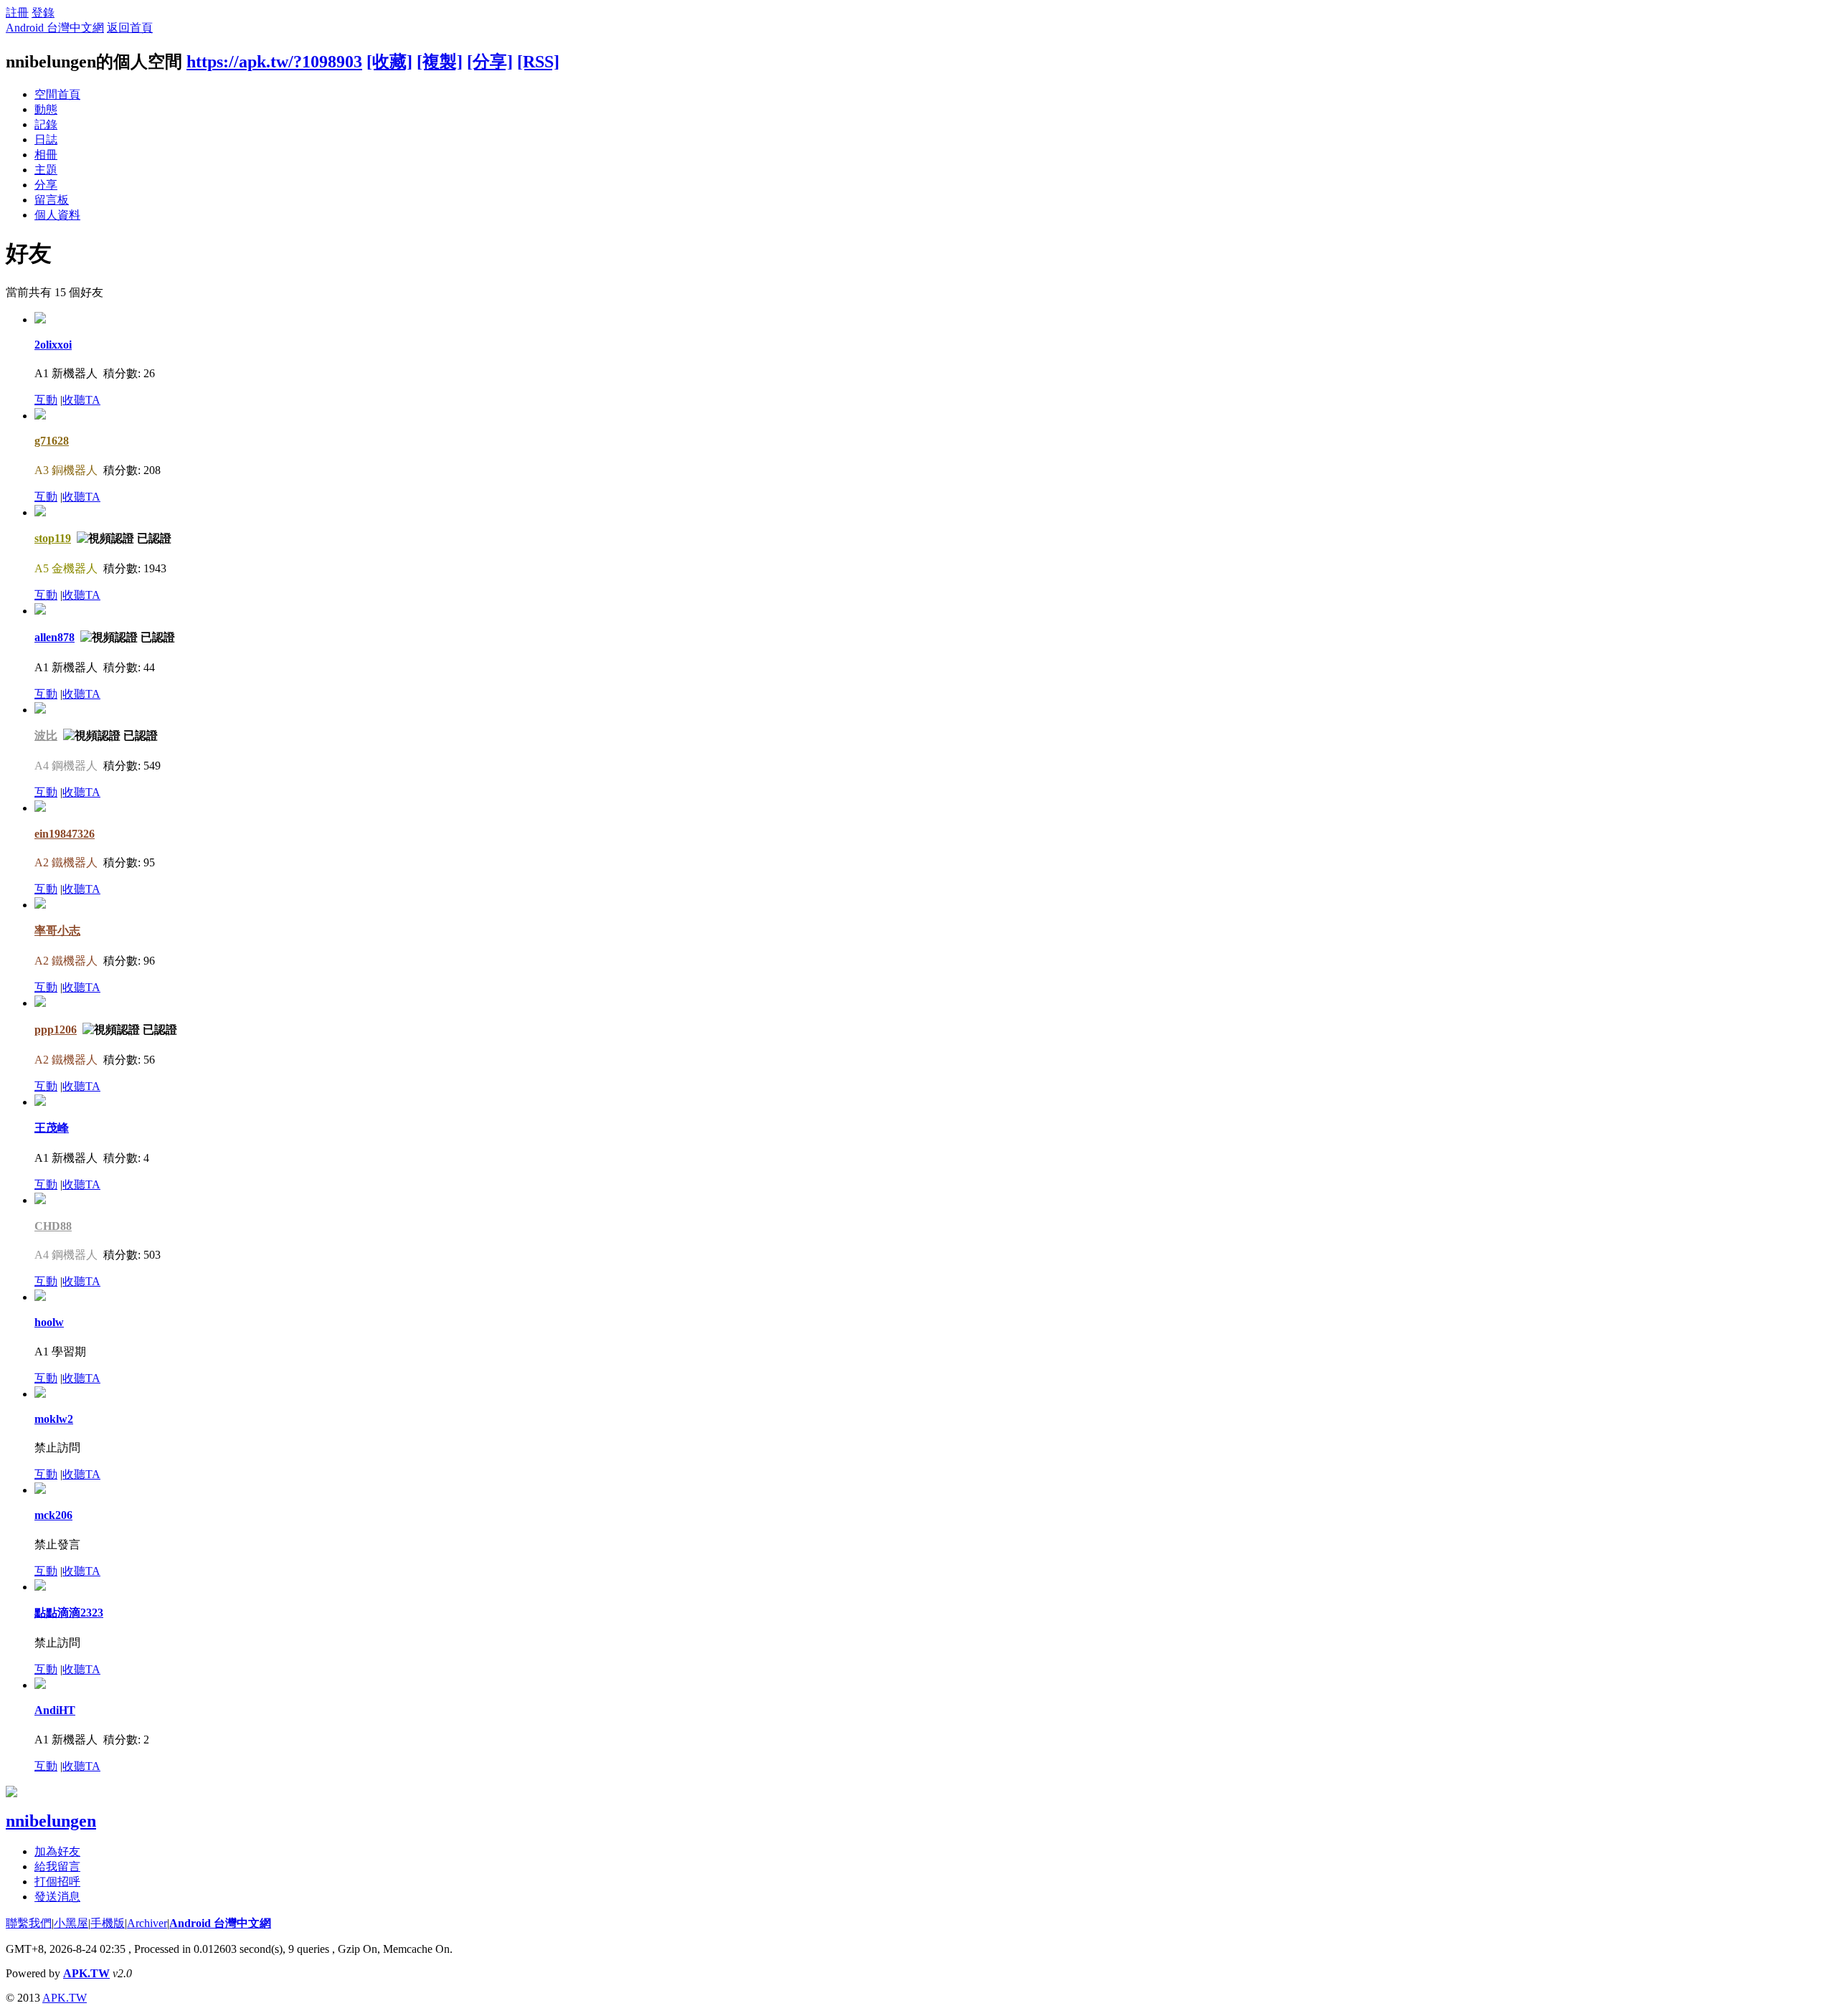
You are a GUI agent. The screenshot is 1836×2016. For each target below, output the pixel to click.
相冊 (46, 155)
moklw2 (54, 1419)
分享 (46, 185)
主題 (46, 170)
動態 (46, 109)
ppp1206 (56, 1030)
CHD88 (53, 1226)
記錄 (46, 124)
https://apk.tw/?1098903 (274, 62)
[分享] (490, 62)
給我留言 (57, 1866)
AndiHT (55, 1710)
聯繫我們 (29, 1923)
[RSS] (538, 62)
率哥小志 (57, 931)
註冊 (17, 13)
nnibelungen (51, 1821)
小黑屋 (71, 1923)
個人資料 (57, 215)
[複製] (440, 62)
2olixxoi (53, 345)
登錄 (43, 13)
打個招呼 (57, 1882)
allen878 (55, 637)
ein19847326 (65, 834)
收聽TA (81, 400)
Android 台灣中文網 (55, 28)
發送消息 (57, 1897)
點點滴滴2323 (69, 1613)
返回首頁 (130, 28)
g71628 (52, 441)
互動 (46, 400)
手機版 (108, 1923)
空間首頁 (57, 94)
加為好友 (57, 1851)
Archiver (147, 1923)
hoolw (49, 1322)
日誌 (46, 139)
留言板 (52, 200)
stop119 (53, 538)
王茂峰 (52, 1128)
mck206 (53, 1515)
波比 (46, 735)
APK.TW (86, 1973)
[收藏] (389, 62)
